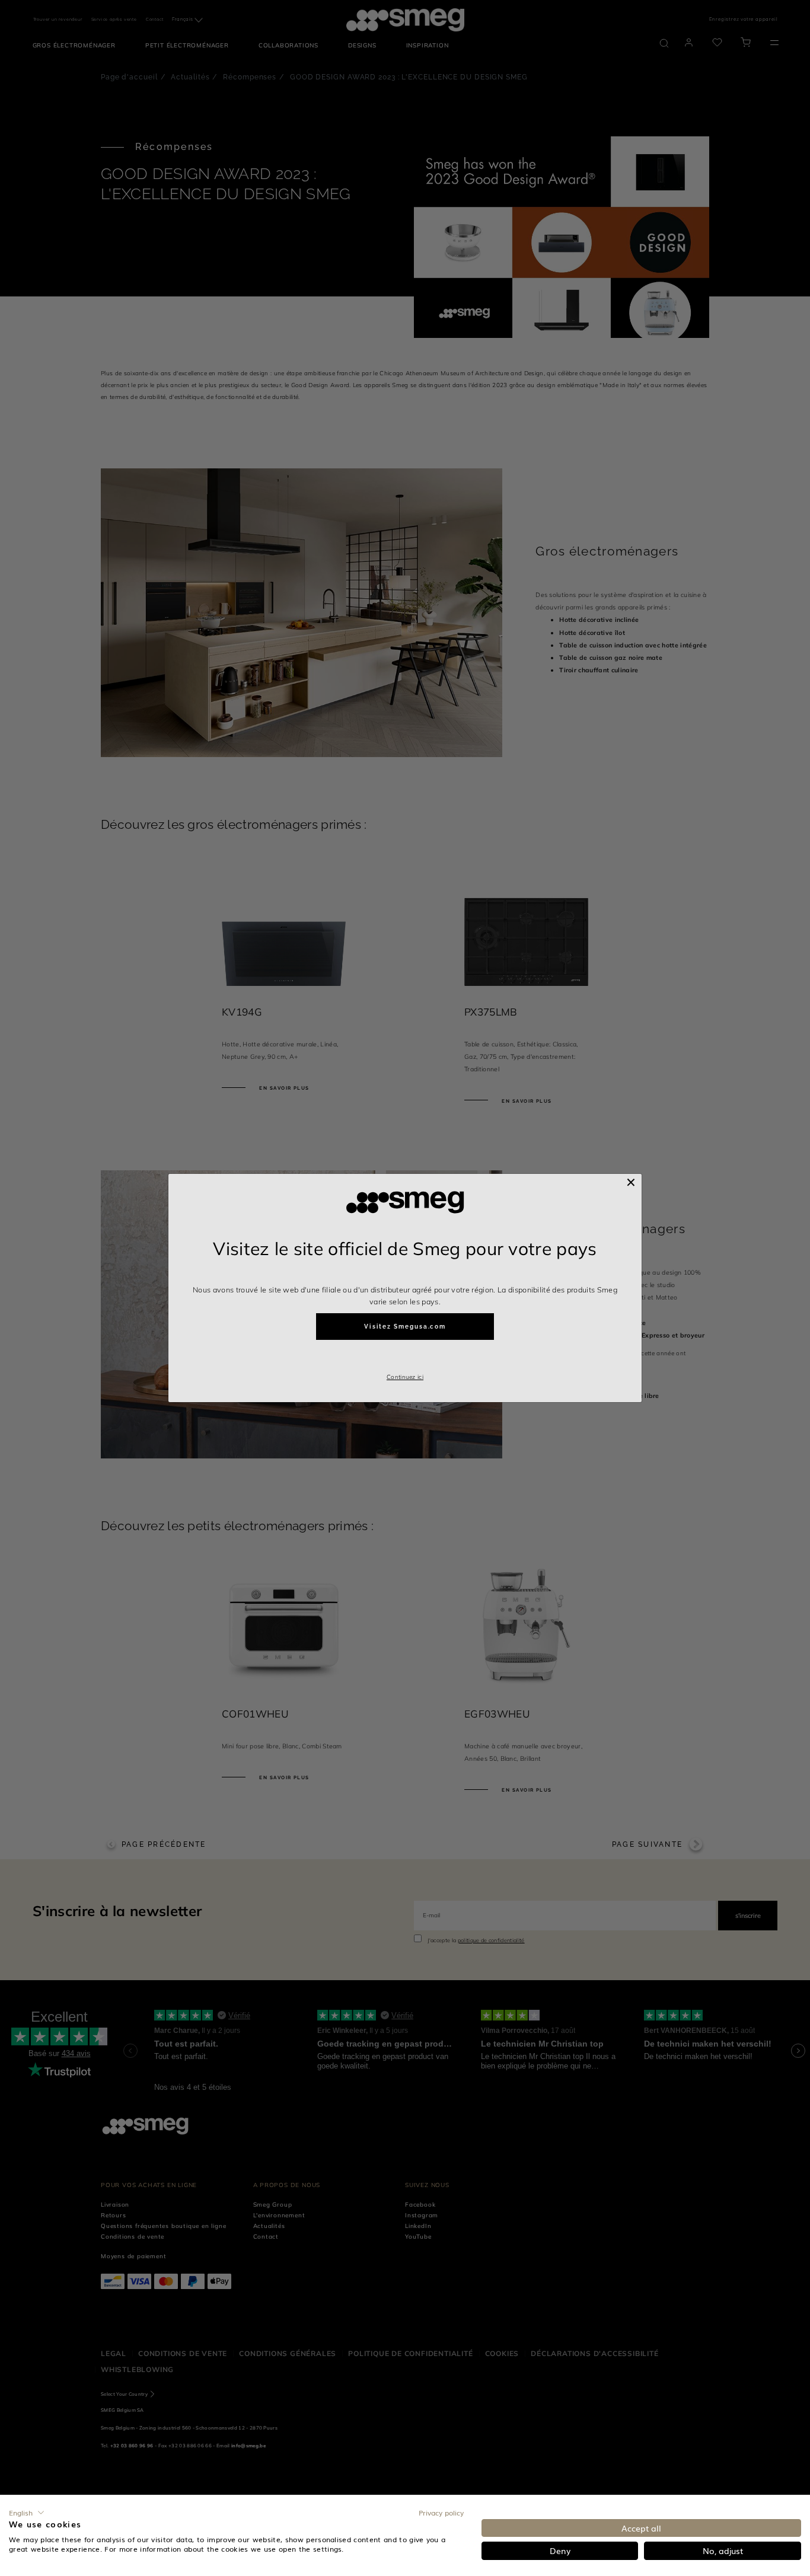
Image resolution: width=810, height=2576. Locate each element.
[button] (27, 2513)
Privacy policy (441, 2513)
